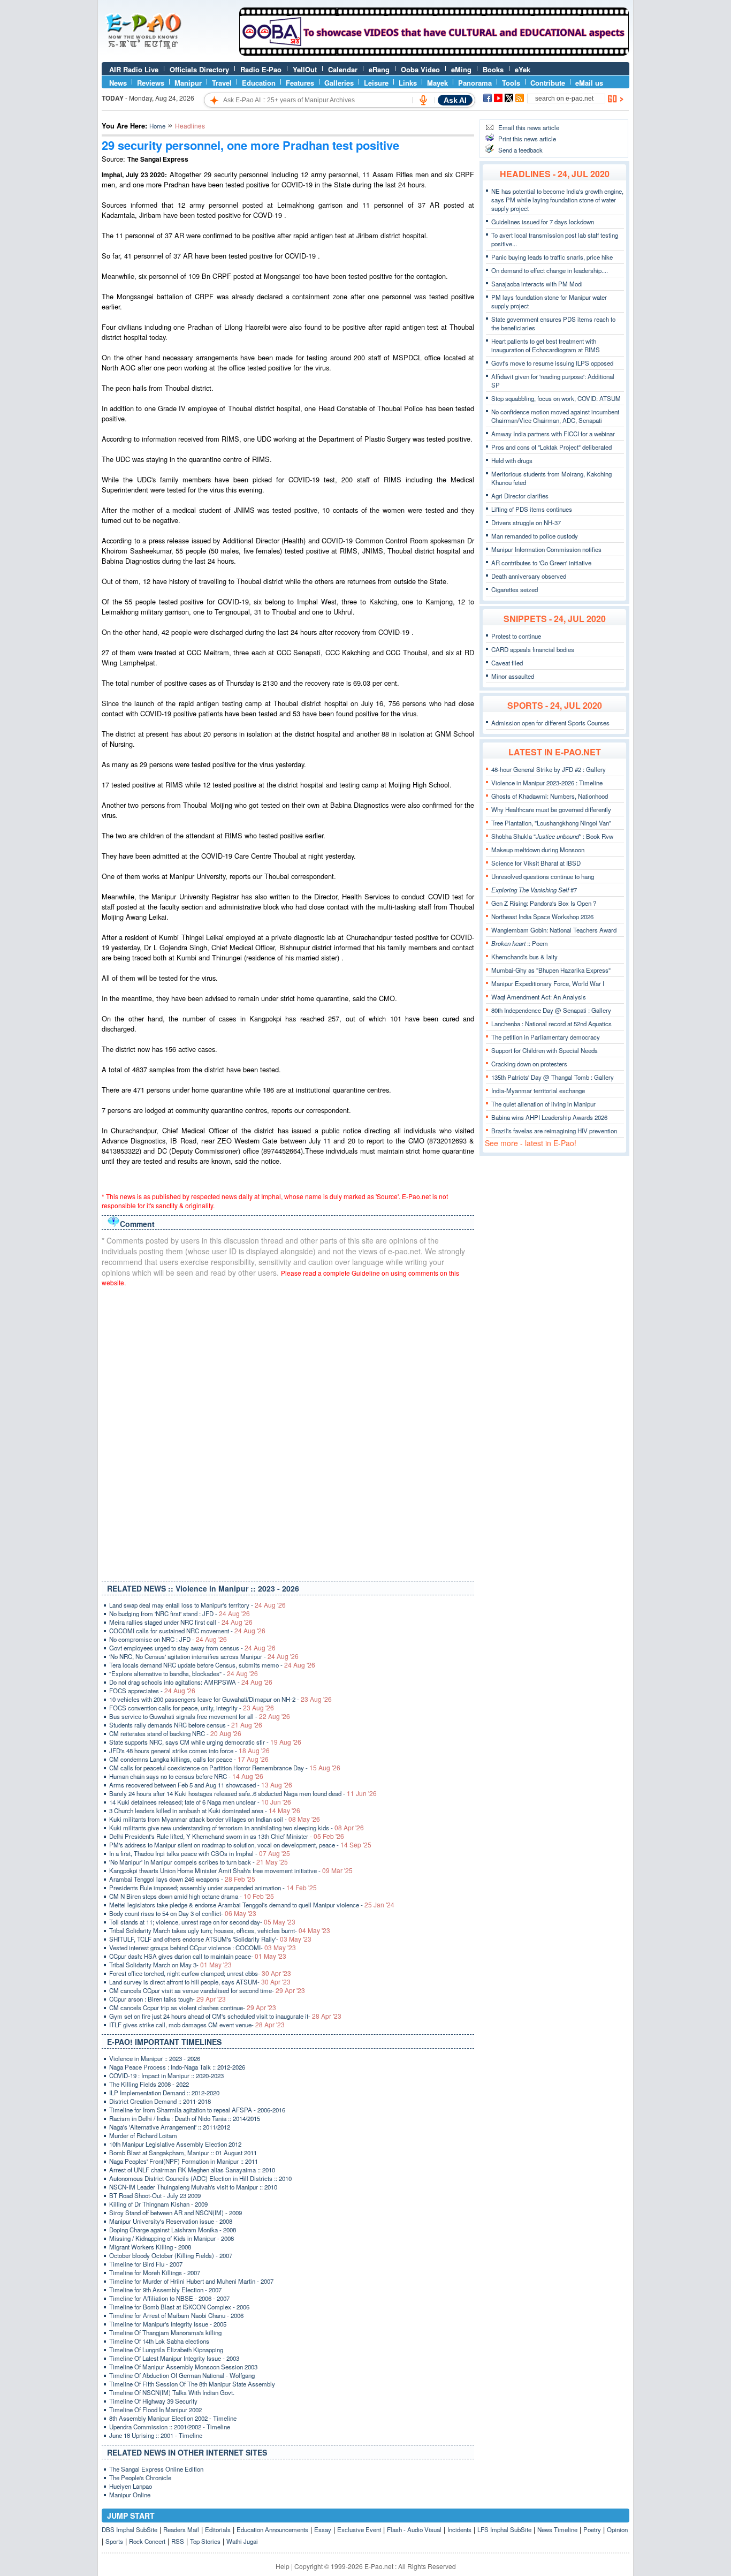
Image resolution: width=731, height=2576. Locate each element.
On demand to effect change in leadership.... (550, 270)
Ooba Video (420, 69)
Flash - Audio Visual (414, 2529)
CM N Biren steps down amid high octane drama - (192, 1896)
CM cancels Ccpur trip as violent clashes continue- (193, 2007)
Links (408, 83)
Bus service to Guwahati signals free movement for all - (200, 1716)
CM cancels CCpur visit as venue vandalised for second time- (207, 1990)
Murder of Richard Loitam (143, 2135)
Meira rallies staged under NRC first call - (181, 1622)
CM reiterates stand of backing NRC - (175, 1733)
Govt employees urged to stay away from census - (192, 1648)
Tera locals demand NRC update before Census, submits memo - (212, 1665)
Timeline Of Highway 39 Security (153, 2401)
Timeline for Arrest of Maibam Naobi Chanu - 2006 (176, 2315)
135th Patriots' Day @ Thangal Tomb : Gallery (553, 1077)
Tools (511, 83)
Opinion (617, 2529)
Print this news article (527, 139)
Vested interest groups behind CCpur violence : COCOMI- (203, 1948)
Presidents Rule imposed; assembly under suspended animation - (213, 1888)
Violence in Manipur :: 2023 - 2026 (155, 2058)
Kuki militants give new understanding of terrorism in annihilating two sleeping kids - (237, 1828)
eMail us (589, 83)
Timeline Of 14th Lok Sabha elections (159, 2341)
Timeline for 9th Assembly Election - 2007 (165, 2290)
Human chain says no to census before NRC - (186, 1776)
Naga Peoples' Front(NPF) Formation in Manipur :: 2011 (184, 2161)
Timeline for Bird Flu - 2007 (146, 2264)
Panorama (475, 83)
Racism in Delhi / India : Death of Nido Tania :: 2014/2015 (185, 2118)
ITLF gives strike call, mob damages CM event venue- (197, 2025)
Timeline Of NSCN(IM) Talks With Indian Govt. (172, 2392)
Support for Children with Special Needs (545, 1050)
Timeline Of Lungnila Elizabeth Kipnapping (166, 2350)
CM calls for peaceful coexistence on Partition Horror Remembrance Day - (225, 1768)
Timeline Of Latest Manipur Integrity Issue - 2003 (174, 2358)
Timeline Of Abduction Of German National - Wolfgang (182, 2375)
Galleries (339, 83)
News (118, 83)
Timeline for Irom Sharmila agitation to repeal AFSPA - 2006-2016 (197, 2110)
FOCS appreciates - (152, 1691)
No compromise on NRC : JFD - (168, 1639)
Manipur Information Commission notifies (546, 549)
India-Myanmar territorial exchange (538, 1090)
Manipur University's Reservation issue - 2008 (171, 2221)
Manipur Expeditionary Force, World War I (548, 983)
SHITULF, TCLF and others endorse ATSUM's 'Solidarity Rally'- (210, 1939)
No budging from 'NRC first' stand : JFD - (180, 1613)
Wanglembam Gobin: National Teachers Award (554, 930)
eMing (461, 69)
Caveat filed (507, 663)
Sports (114, 2541)
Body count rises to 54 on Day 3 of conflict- (183, 1913)
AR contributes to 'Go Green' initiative (541, 563)
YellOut (305, 69)
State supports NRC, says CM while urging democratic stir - (205, 1742)
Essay (323, 2529)
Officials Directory (199, 69)
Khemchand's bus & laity (524, 957)
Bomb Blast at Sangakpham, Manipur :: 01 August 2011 (183, 2153)
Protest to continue (516, 636)
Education (259, 83)
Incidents (459, 2529)
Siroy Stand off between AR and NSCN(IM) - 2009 (176, 2213)
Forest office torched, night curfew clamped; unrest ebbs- (200, 1973)
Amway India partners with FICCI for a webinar (553, 434)
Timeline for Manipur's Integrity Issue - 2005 (168, 2324)
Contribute (548, 83)
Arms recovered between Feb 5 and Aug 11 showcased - (201, 1785)
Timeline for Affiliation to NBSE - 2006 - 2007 (169, 2298)
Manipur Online (130, 2495)
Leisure (376, 83)
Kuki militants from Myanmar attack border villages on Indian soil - (215, 1819)
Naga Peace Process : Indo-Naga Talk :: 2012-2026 (177, 2067)
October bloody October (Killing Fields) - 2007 (171, 2255)
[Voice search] (423, 100)
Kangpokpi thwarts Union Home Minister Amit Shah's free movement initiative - (231, 1870)
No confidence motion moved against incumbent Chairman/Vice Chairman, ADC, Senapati (555, 416)
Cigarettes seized (515, 589)
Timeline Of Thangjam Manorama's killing (165, 2332)
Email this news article (529, 127)
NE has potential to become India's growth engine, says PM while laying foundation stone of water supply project (557, 200)
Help (283, 2566)
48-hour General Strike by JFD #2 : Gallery (549, 769)
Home (157, 126)
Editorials (218, 2529)
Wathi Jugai (242, 2541)
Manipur (188, 83)
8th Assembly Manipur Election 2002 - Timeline (173, 2418)
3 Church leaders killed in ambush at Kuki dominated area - (205, 1810)
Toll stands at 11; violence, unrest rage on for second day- (202, 1922)
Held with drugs (512, 460)
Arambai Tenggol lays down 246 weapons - (182, 1879)
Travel (222, 83)
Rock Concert (147, 2541)
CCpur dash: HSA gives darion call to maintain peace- (198, 1956)
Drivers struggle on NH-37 (526, 522)
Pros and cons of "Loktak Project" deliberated (551, 447)
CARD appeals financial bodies (533, 649)
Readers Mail (181, 2529)
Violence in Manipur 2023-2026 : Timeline (547, 783)
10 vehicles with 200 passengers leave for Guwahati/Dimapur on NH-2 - (220, 1699)
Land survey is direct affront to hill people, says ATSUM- (200, 1982)
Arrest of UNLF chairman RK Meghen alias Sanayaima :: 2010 (192, 2170)
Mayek (437, 83)
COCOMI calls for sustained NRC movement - (187, 1631)
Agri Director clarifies (520, 496)
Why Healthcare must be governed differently (551, 809)
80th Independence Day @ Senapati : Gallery (551, 1010)
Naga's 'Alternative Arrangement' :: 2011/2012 (170, 2127)
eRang (379, 69)
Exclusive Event (359, 2529)
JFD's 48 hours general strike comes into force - (189, 1751)
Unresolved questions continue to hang (543, 876)
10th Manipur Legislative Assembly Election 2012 (175, 2144)
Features (300, 83)
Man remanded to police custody (535, 536)
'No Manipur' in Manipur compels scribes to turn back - (199, 1862)
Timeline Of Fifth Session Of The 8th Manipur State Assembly (192, 2384)
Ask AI (455, 100)
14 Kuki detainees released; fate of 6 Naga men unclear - (200, 1802)
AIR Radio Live (134, 69)
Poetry (592, 2529)
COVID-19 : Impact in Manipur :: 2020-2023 (166, 2075)
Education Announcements (272, 2529)
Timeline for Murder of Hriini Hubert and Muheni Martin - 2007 (191, 2281)
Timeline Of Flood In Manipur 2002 (155, 2410)
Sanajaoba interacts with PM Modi (537, 284)
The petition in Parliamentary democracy (546, 1037)
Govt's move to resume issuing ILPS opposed (552, 363)
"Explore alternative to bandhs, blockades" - (184, 1673)
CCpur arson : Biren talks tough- (167, 1999)
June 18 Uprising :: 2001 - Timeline (156, 2435)
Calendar (343, 69)
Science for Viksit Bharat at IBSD (536, 863)
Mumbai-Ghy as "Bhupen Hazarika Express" (551, 970)
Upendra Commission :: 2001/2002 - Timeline (170, 2427)
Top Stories (205, 2541)
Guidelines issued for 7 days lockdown (543, 222)
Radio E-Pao (261, 69)
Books (493, 69)
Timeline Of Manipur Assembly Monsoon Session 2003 (183, 2367)
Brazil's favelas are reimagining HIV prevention (554, 1131)
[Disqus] (288, 1431)
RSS (178, 2541)
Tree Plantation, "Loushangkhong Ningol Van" (551, 823)
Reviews (151, 83)
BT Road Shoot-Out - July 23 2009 (155, 2195)
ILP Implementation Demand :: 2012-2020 (164, 2093)
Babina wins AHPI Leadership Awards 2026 (549, 1117)
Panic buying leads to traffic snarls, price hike (552, 257)
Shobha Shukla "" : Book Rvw (552, 836)
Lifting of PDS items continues (532, 509)
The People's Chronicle (140, 2477)
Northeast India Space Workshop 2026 (542, 916)
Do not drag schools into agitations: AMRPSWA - (191, 1682)
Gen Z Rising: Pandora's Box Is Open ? (544, 903)
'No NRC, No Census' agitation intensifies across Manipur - (204, 1656)
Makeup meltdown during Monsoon (538, 850)
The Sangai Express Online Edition (156, 2469)
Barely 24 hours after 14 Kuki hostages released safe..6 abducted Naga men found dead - (243, 1793)
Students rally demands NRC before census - (186, 1725)
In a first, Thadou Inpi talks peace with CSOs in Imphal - (200, 1853)
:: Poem (520, 943)
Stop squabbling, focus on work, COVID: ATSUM (556, 398)
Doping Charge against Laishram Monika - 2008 (173, 2230)
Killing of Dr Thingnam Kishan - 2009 (158, 2204)
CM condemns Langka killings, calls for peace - (189, 1759)
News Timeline (557, 2529)
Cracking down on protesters (529, 1064)
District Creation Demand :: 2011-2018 (160, 2101)
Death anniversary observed (529, 576)
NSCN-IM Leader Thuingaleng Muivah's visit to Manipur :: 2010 (193, 2187)
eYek (523, 69)
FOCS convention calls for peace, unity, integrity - (192, 1708)
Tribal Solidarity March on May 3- (170, 1965)
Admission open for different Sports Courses (550, 723)
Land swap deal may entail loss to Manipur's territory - (197, 1605)
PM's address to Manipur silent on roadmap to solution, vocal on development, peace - (240, 1845)
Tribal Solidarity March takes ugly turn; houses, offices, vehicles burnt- (220, 1930)
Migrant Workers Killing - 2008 (150, 2247)
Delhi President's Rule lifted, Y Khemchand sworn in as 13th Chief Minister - (227, 1836)
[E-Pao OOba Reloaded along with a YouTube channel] (434, 53)
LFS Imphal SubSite (504, 2529)
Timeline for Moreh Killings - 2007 (155, 2272)
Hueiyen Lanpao (131, 2486)
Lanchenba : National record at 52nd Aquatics (551, 1024)
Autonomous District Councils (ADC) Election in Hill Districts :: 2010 (200, 2178)
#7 (534, 890)
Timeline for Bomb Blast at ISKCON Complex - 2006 (179, 2307)
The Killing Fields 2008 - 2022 (149, 2084)
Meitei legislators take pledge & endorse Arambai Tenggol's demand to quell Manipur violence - (252, 1905)
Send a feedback (520, 150)
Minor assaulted (513, 676)
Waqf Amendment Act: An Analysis (539, 997)
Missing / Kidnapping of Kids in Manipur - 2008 (172, 2238)
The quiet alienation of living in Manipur (543, 1104)
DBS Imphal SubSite (130, 2529)
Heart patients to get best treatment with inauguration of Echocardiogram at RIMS (546, 345)
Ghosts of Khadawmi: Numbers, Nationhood (550, 796)
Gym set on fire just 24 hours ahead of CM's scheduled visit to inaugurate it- (225, 2016)
